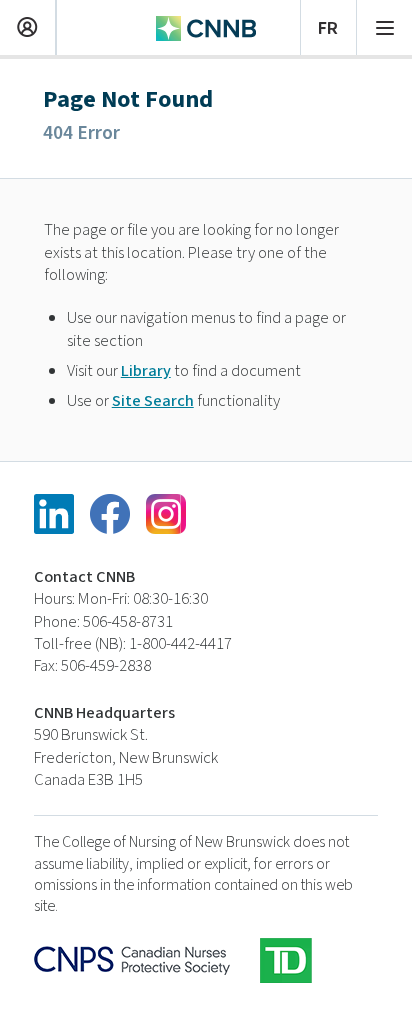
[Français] (328, 25)
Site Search (153, 401)
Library (146, 371)
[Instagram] (166, 514)
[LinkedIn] (54, 514)
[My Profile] (27, 25)
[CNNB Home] (206, 26)
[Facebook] (110, 514)
